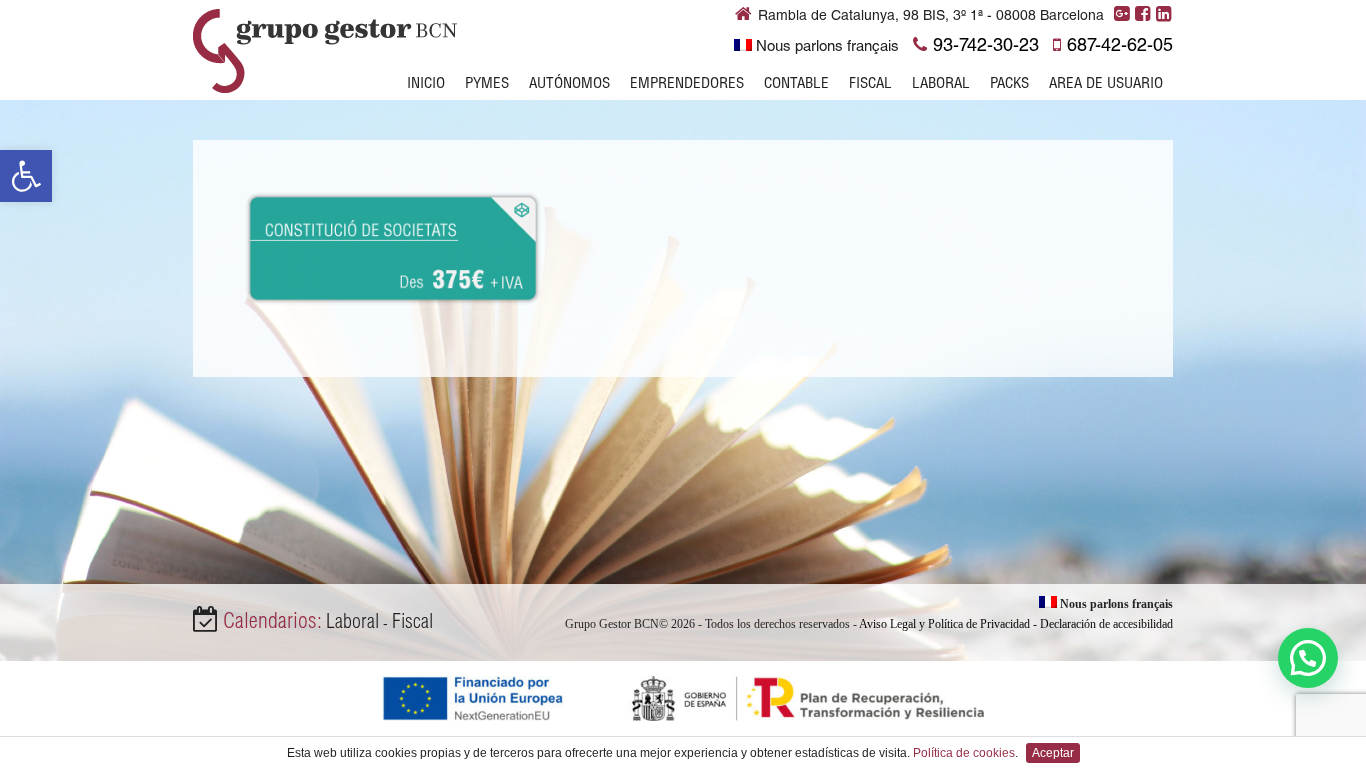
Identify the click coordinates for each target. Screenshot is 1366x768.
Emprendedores (687, 84)
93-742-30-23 (986, 47)
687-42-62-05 (1120, 47)
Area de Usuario (1106, 84)
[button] (26, 176)
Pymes (487, 84)
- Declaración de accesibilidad (1103, 624)
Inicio (426, 84)
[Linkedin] (1164, 15)
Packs (1009, 84)
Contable (796, 84)
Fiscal (870, 84)
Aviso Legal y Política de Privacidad (944, 624)
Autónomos (569, 84)
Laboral (941, 84)
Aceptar (1053, 753)
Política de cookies (964, 753)
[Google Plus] (1122, 15)
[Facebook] (1143, 15)
